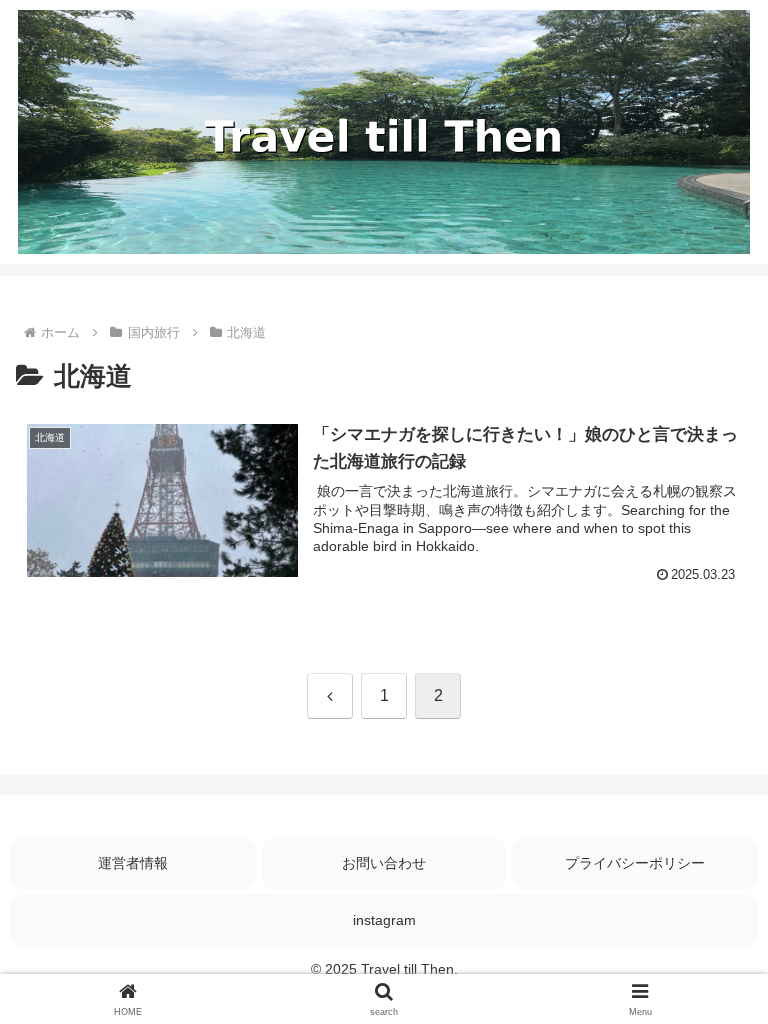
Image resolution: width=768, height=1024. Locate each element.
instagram (384, 920)
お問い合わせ (384, 863)
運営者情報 (133, 863)
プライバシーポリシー (635, 863)
